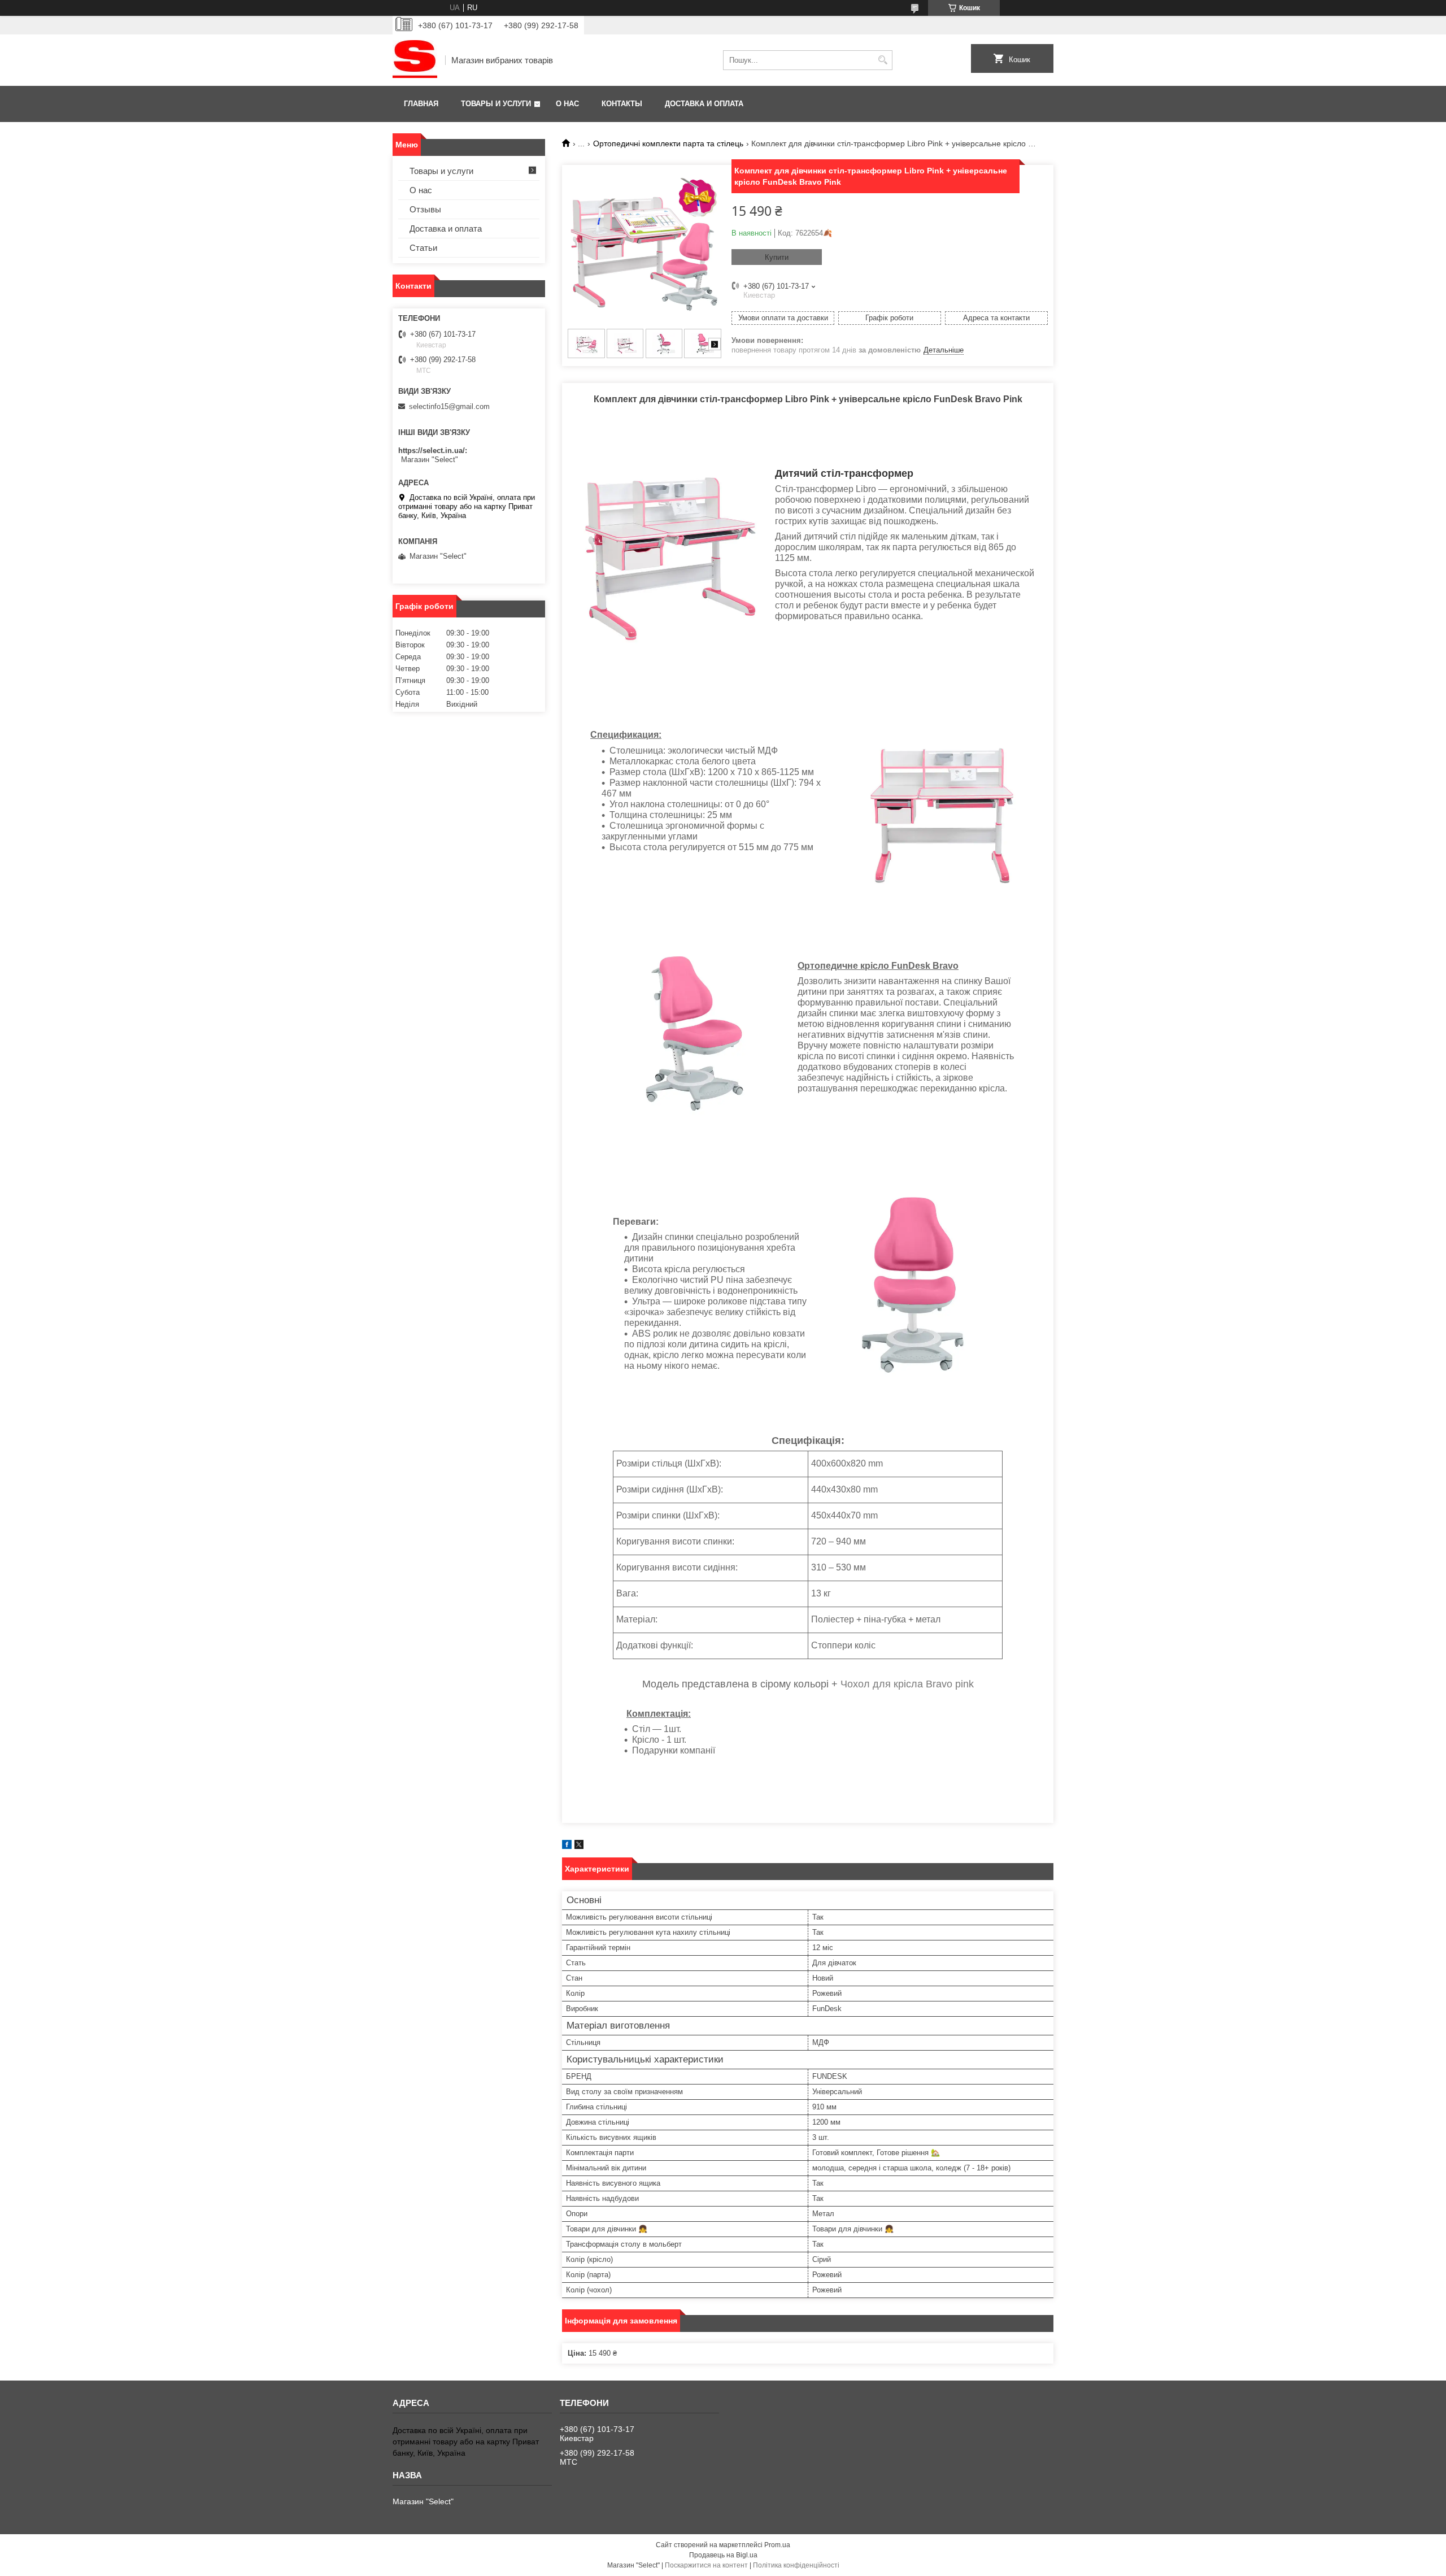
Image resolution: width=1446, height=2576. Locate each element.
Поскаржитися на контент (706, 2565)
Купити (777, 257)
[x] (579, 1846)
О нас (567, 104)
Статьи (423, 248)
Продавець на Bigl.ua (723, 2555)
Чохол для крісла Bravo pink (907, 1684)
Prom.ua (777, 2545)
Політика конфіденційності (796, 2565)
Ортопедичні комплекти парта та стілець (668, 143)
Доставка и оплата (704, 104)
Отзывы (425, 209)
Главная (421, 104)
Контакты (622, 104)
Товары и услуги (496, 104)
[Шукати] (883, 60)
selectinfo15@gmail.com (449, 406)
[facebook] (567, 1846)
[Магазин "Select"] (415, 60)
